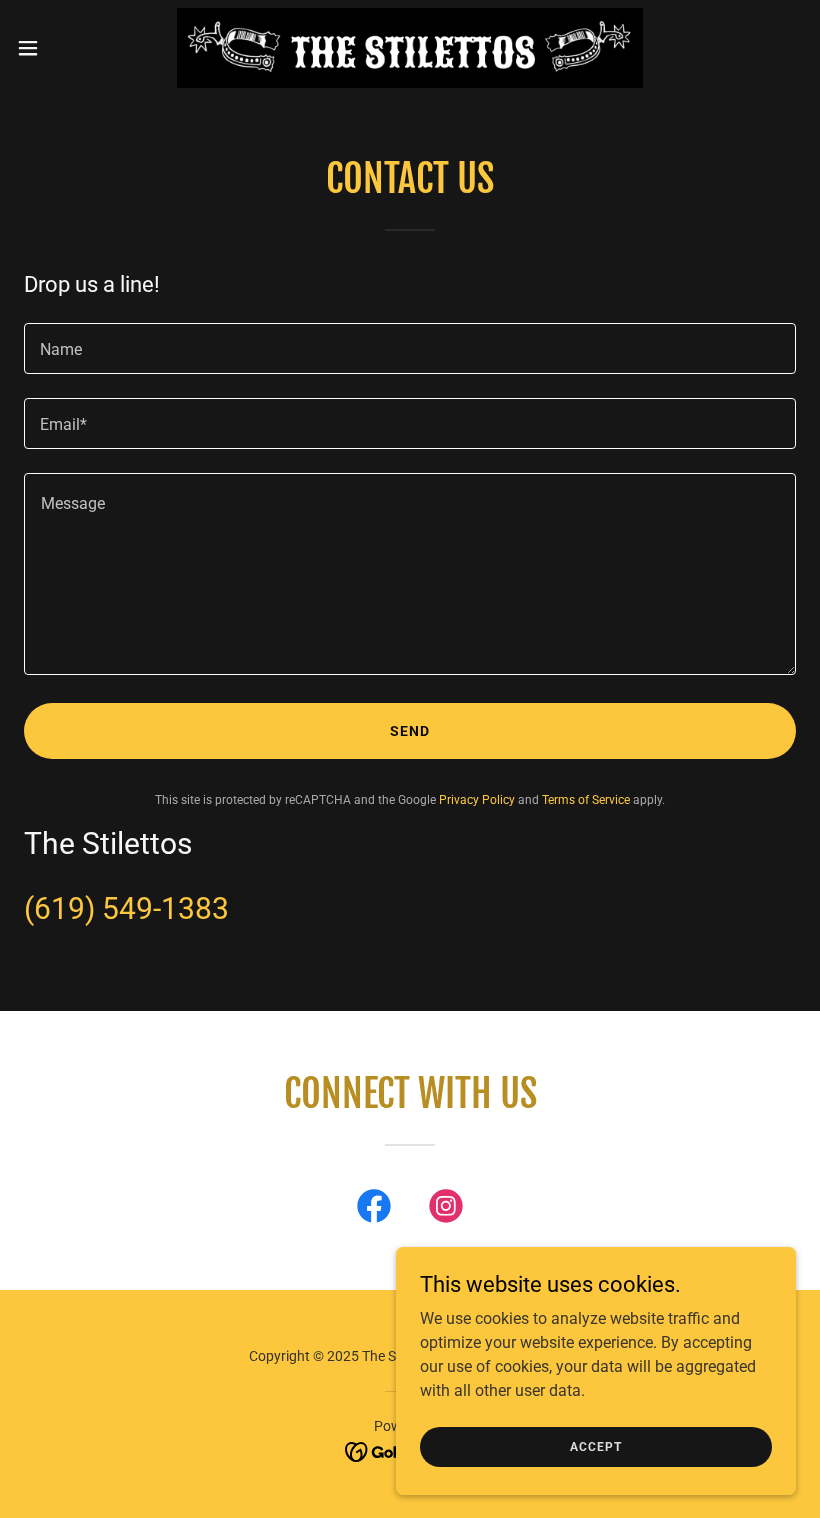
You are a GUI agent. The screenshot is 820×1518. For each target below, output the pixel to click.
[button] (68, 48)
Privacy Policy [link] (477, 800)
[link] (410, 48)
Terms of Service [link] (586, 800)
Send (410, 731)
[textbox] (410, 348)
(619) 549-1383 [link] (126, 908)
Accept (595, 1446)
